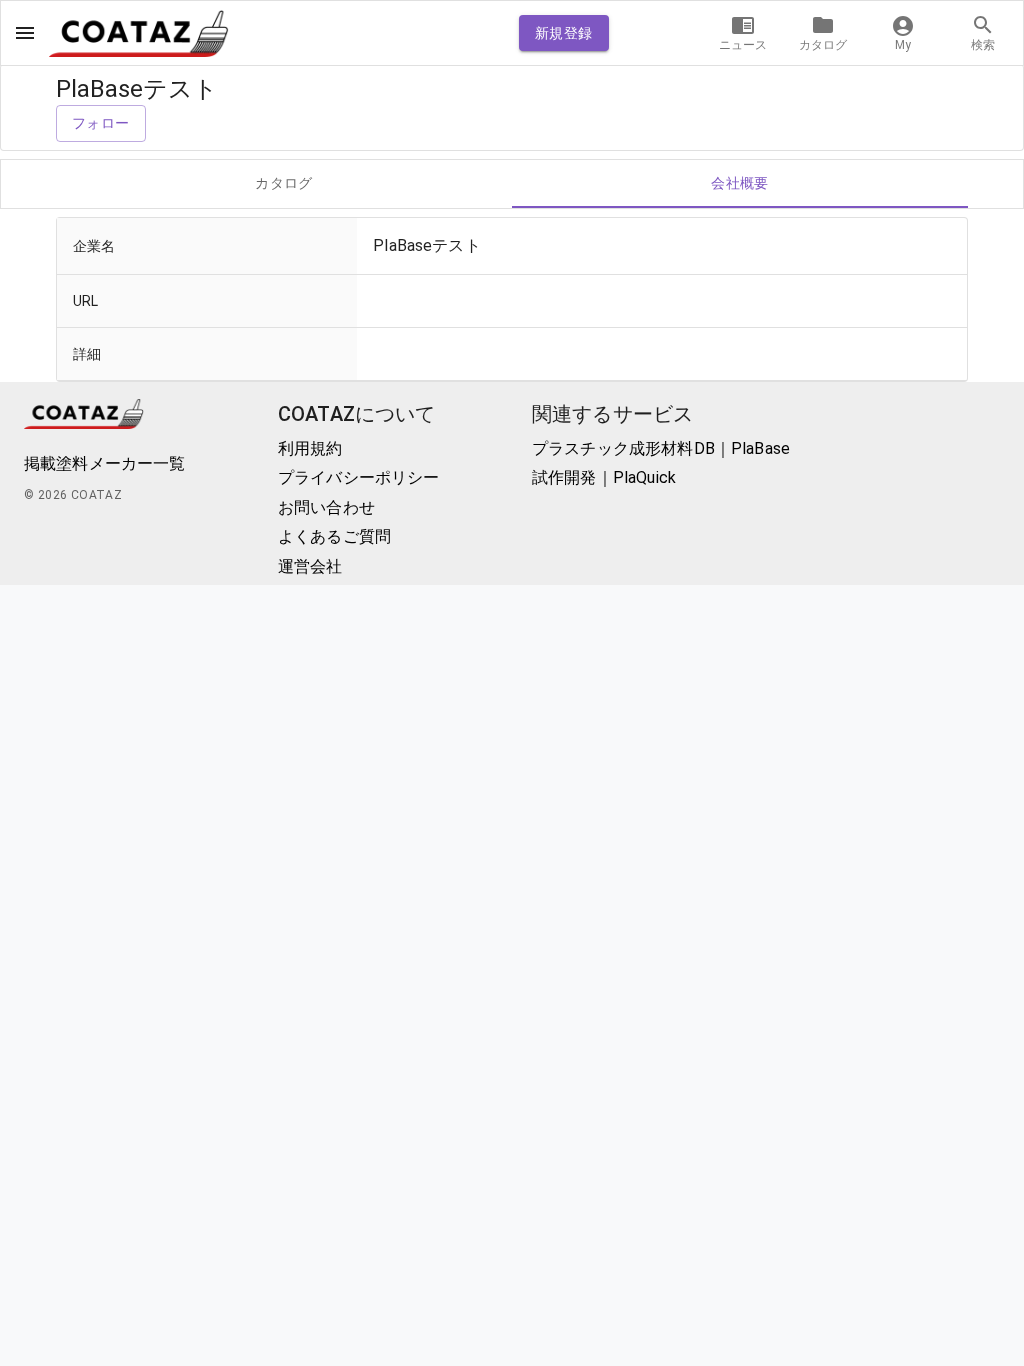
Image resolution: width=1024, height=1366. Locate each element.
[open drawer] (25, 33)
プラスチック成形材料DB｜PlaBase (661, 448)
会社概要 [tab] (740, 183)
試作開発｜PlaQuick (604, 477)
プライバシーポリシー (359, 477)
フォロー (101, 123)
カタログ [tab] (284, 183)
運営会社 (310, 566)
